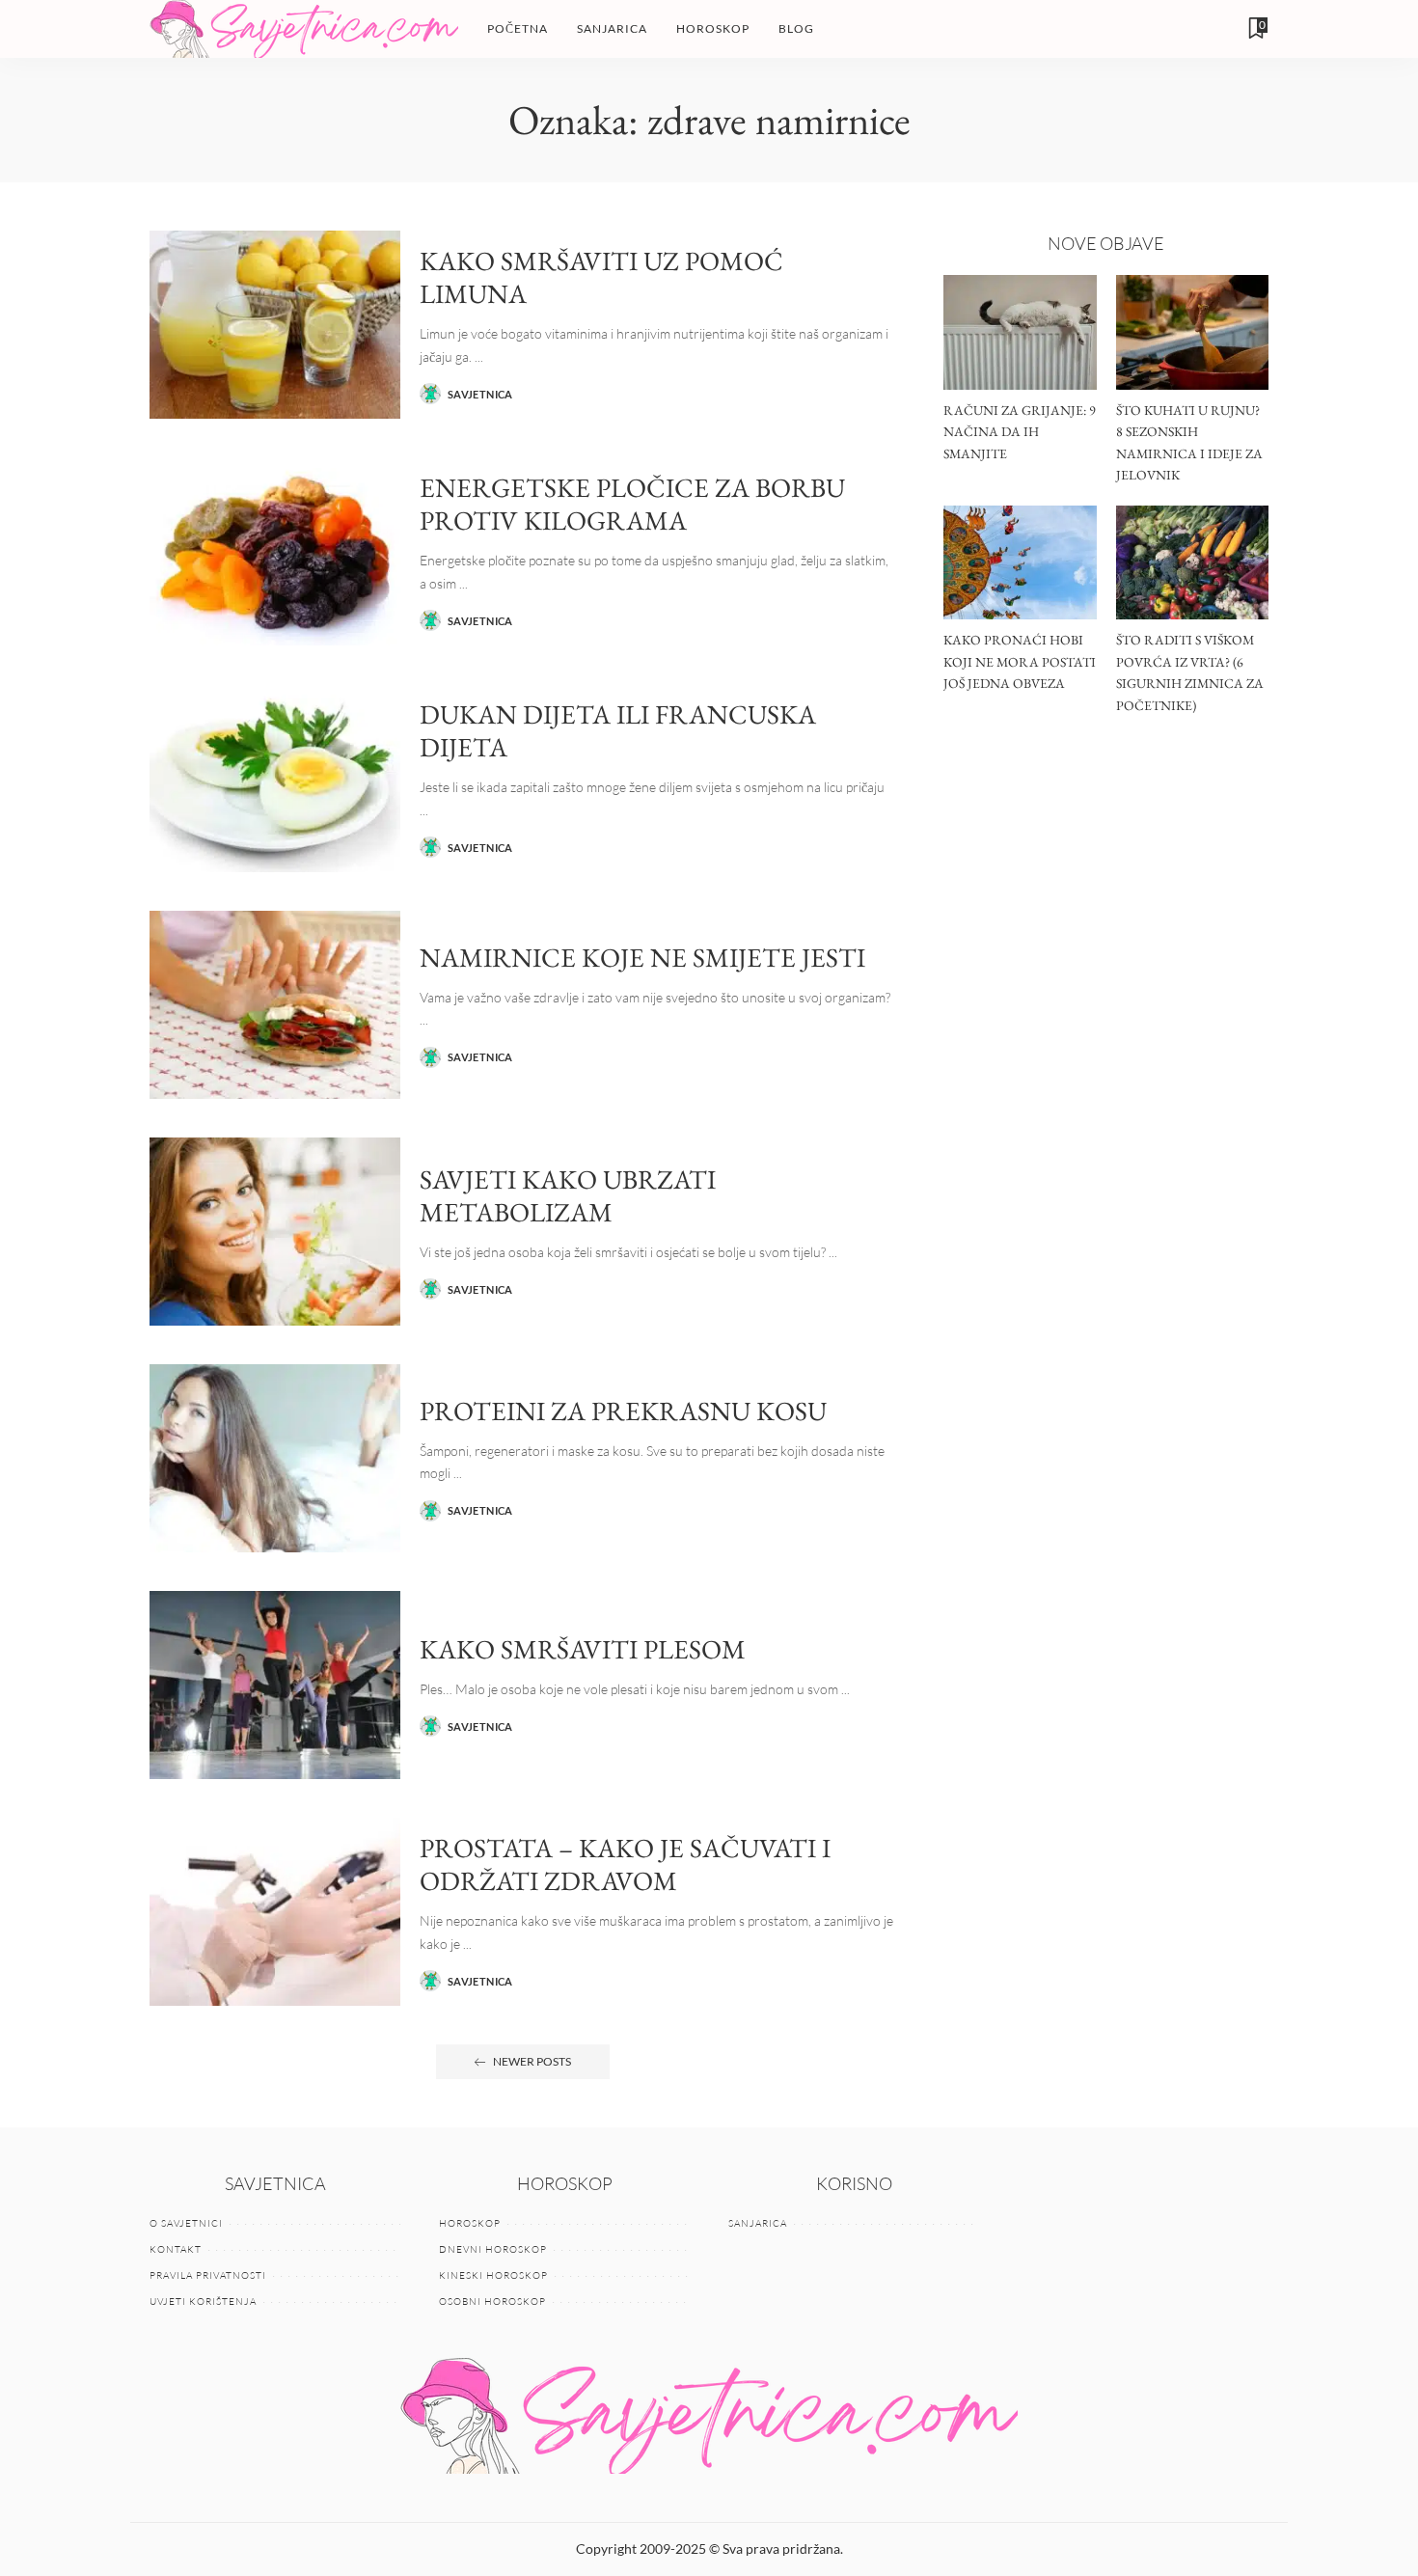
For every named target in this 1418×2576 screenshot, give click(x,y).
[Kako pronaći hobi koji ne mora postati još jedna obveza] (1020, 563)
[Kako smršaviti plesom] (275, 1685)
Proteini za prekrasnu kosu (623, 1411)
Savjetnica (480, 394)
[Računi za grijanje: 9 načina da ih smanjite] (1020, 332)
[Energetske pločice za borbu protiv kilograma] (275, 551)
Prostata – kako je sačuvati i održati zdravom (625, 1864)
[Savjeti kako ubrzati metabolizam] (275, 1232)
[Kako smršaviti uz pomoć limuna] (275, 325)
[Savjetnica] (304, 29)
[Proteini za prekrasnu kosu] (275, 1458)
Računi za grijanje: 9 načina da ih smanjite (1020, 432)
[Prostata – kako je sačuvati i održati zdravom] (275, 1912)
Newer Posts (532, 2061)
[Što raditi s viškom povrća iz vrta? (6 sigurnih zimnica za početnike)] (1192, 563)
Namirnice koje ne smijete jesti (642, 957)
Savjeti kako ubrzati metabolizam (568, 1196)
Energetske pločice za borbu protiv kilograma (632, 504)
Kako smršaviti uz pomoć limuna (601, 277)
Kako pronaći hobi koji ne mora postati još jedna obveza (1020, 661)
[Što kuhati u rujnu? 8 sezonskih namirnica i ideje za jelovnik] (1192, 332)
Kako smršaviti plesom (583, 1649)
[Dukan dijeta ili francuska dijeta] (275, 778)
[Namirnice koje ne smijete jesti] (275, 1005)
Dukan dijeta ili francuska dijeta (618, 731)
